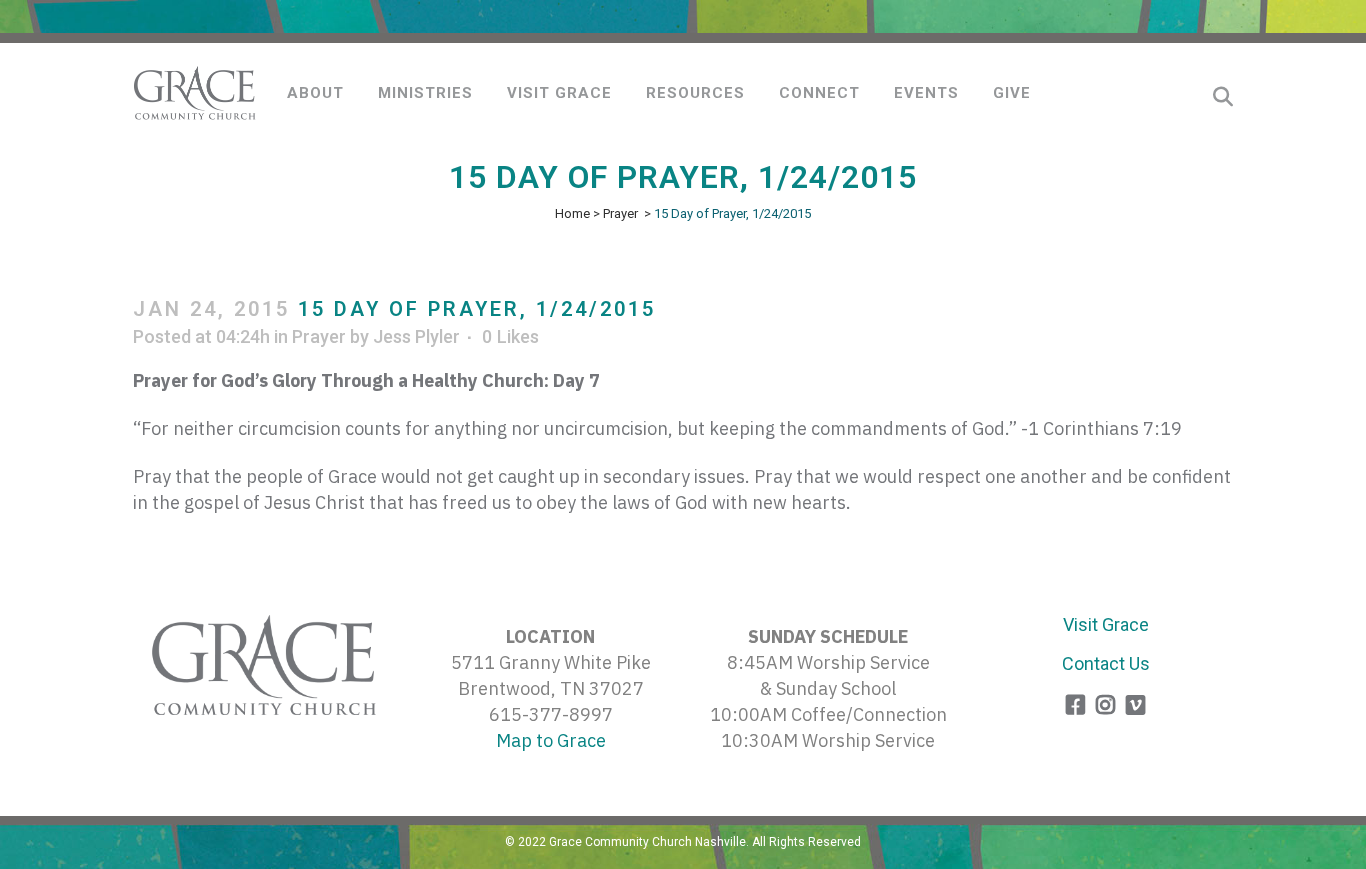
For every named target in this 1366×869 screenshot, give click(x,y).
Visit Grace (1106, 624)
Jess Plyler (416, 336)
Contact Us (1106, 663)
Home (572, 213)
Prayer (620, 213)
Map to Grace (551, 740)
